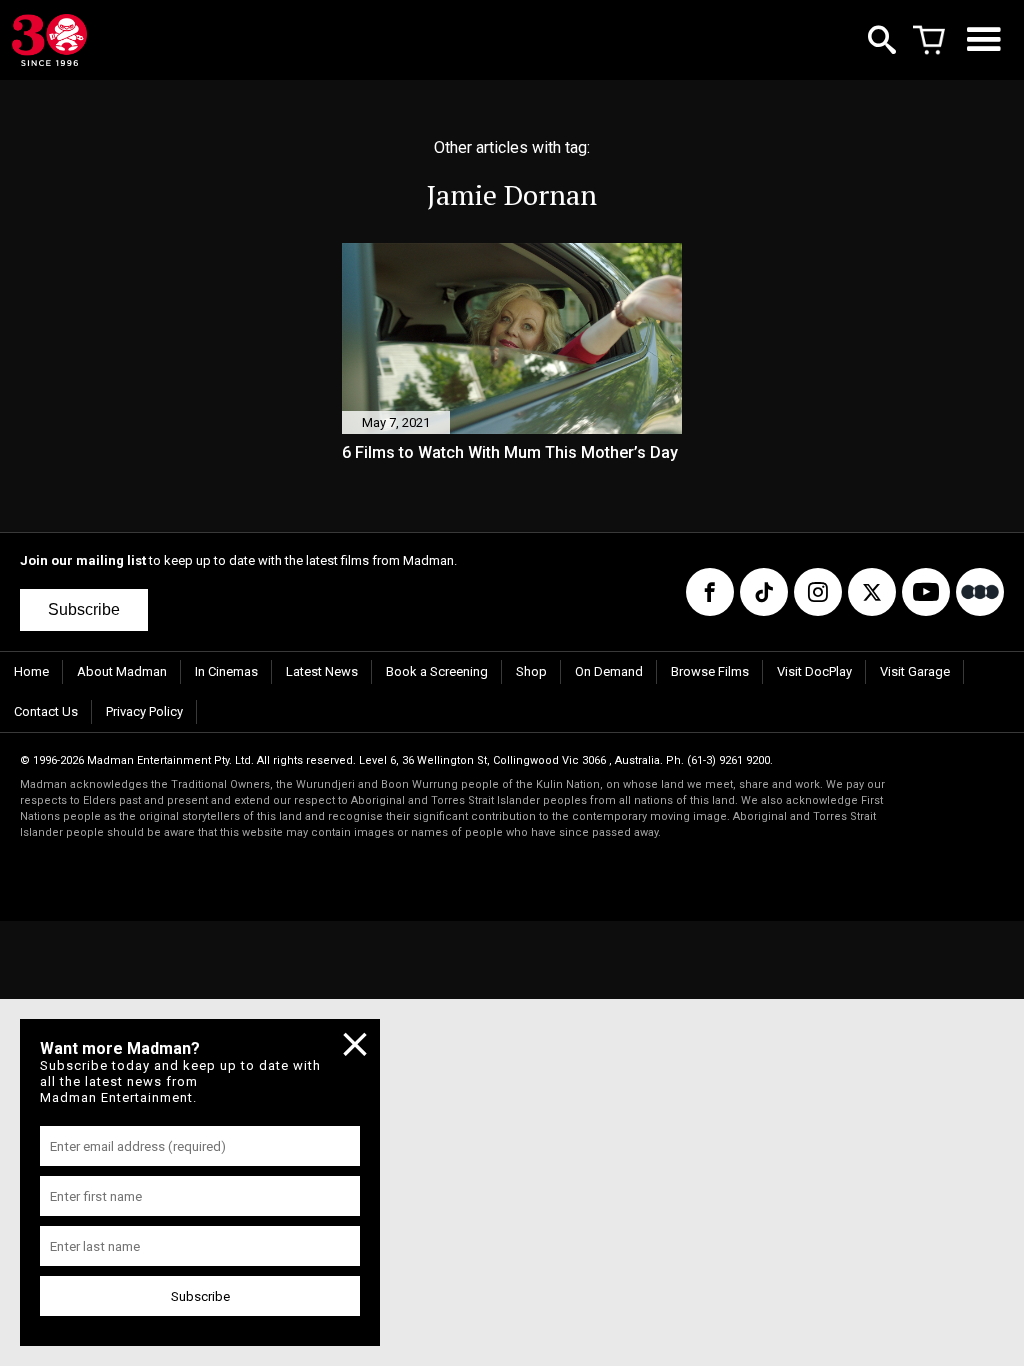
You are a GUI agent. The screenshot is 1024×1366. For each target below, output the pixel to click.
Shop (531, 671)
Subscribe (84, 609)
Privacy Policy (144, 711)
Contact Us (46, 711)
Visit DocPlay (814, 671)
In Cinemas (226, 671)
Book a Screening (437, 671)
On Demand (609, 671)
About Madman (122, 671)
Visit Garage (915, 671)
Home (31, 671)
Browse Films (710, 671)
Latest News (322, 671)
